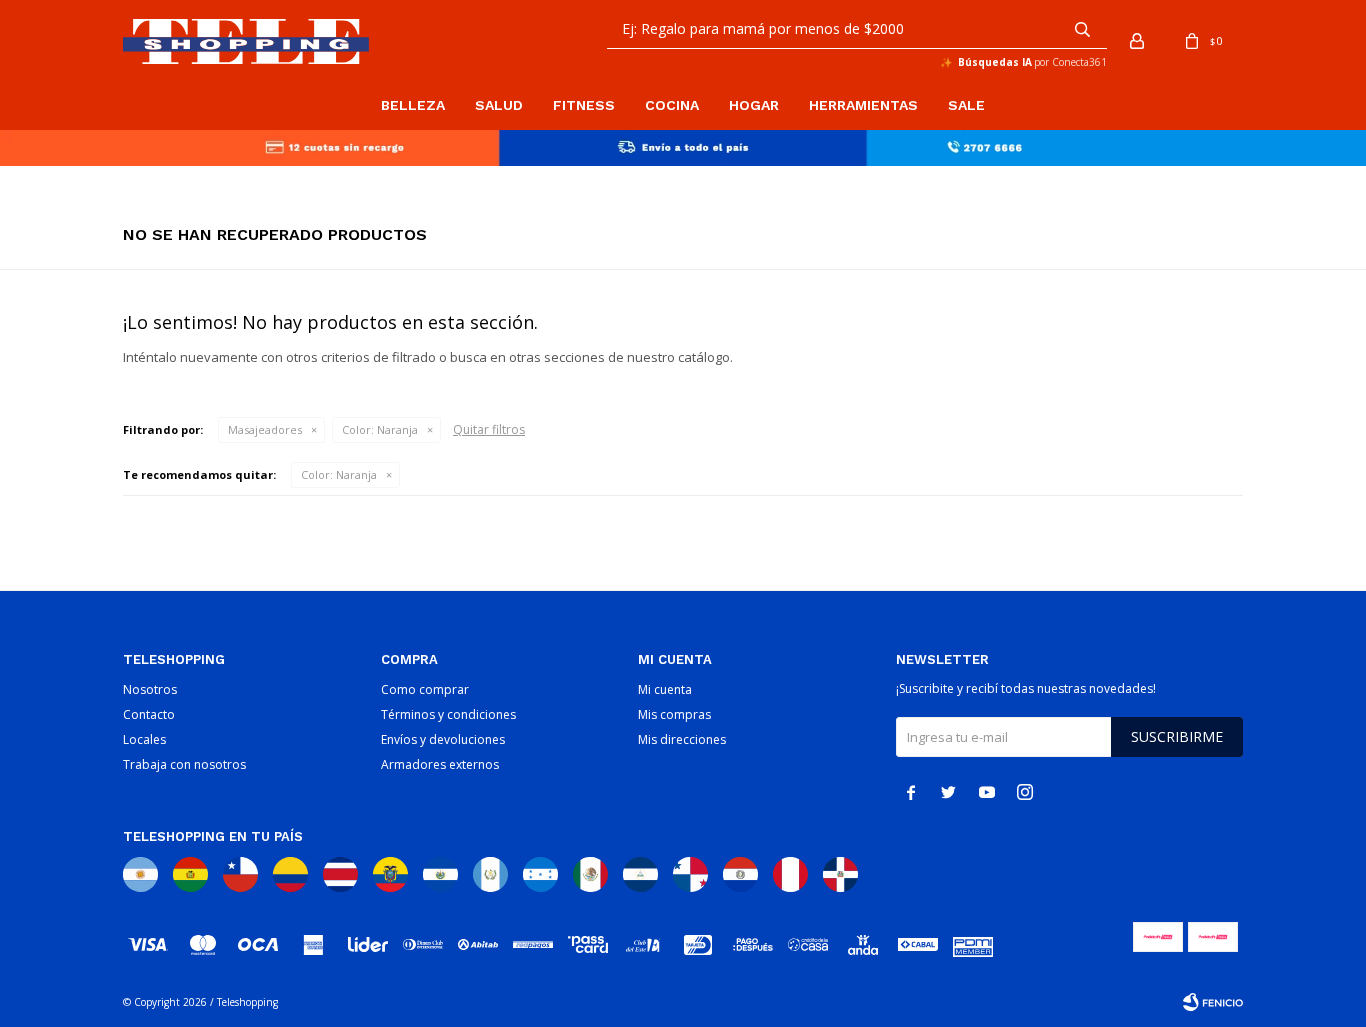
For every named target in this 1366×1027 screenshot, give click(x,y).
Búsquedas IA (995, 62)
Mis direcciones (682, 739)
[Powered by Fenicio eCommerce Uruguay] (1213, 1002)
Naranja (380, 429)
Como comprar (425, 689)
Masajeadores (265, 429)
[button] (1082, 29)
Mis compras (674, 714)
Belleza (413, 105)
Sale (966, 105)
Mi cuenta (665, 689)
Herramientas (863, 105)
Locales (144, 739)
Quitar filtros (489, 429)
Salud (499, 105)
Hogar (754, 105)
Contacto (149, 714)
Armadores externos (440, 764)
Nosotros (150, 689)
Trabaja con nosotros (184, 764)
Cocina (672, 105)
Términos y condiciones (448, 714)
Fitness (584, 105)
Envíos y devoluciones (443, 739)
